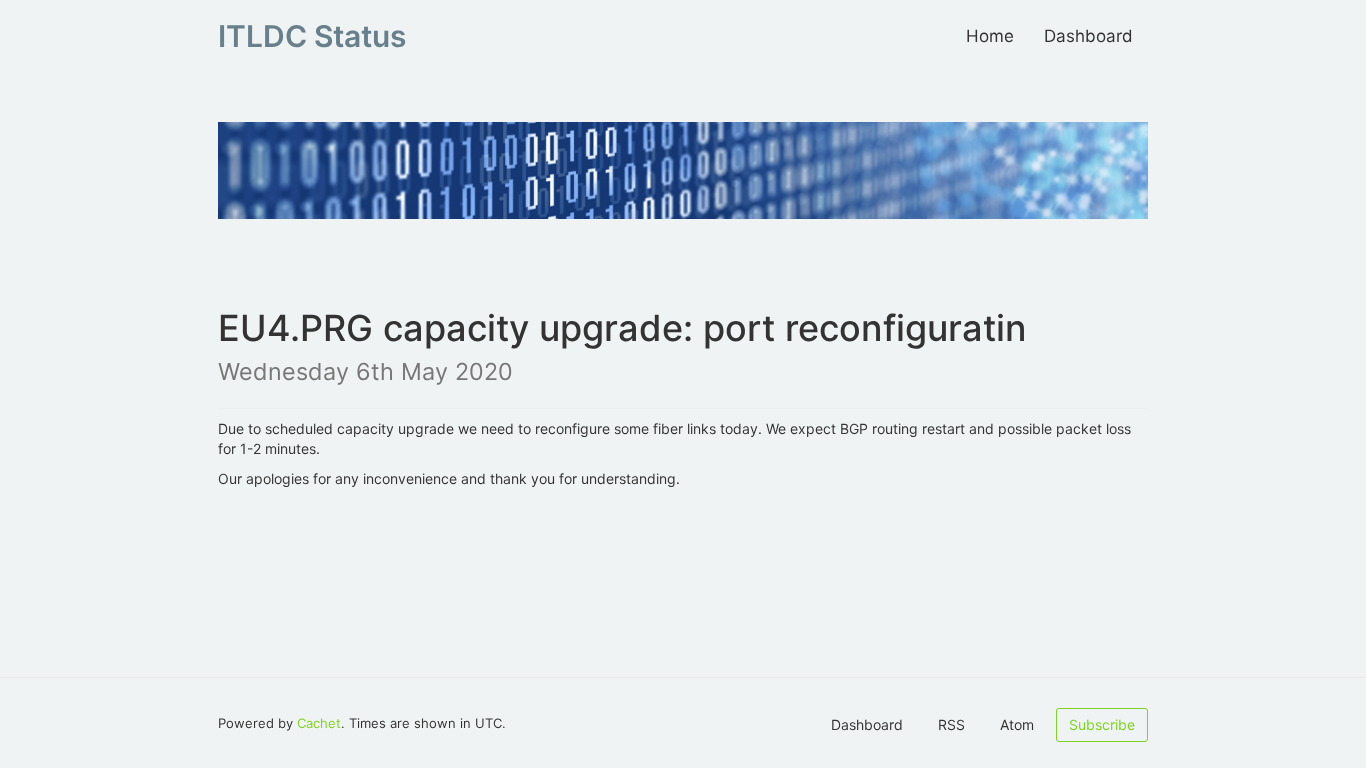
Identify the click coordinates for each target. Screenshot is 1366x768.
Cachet (319, 723)
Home (990, 36)
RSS (951, 724)
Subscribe (1102, 724)
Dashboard (1088, 36)
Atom (1017, 724)
